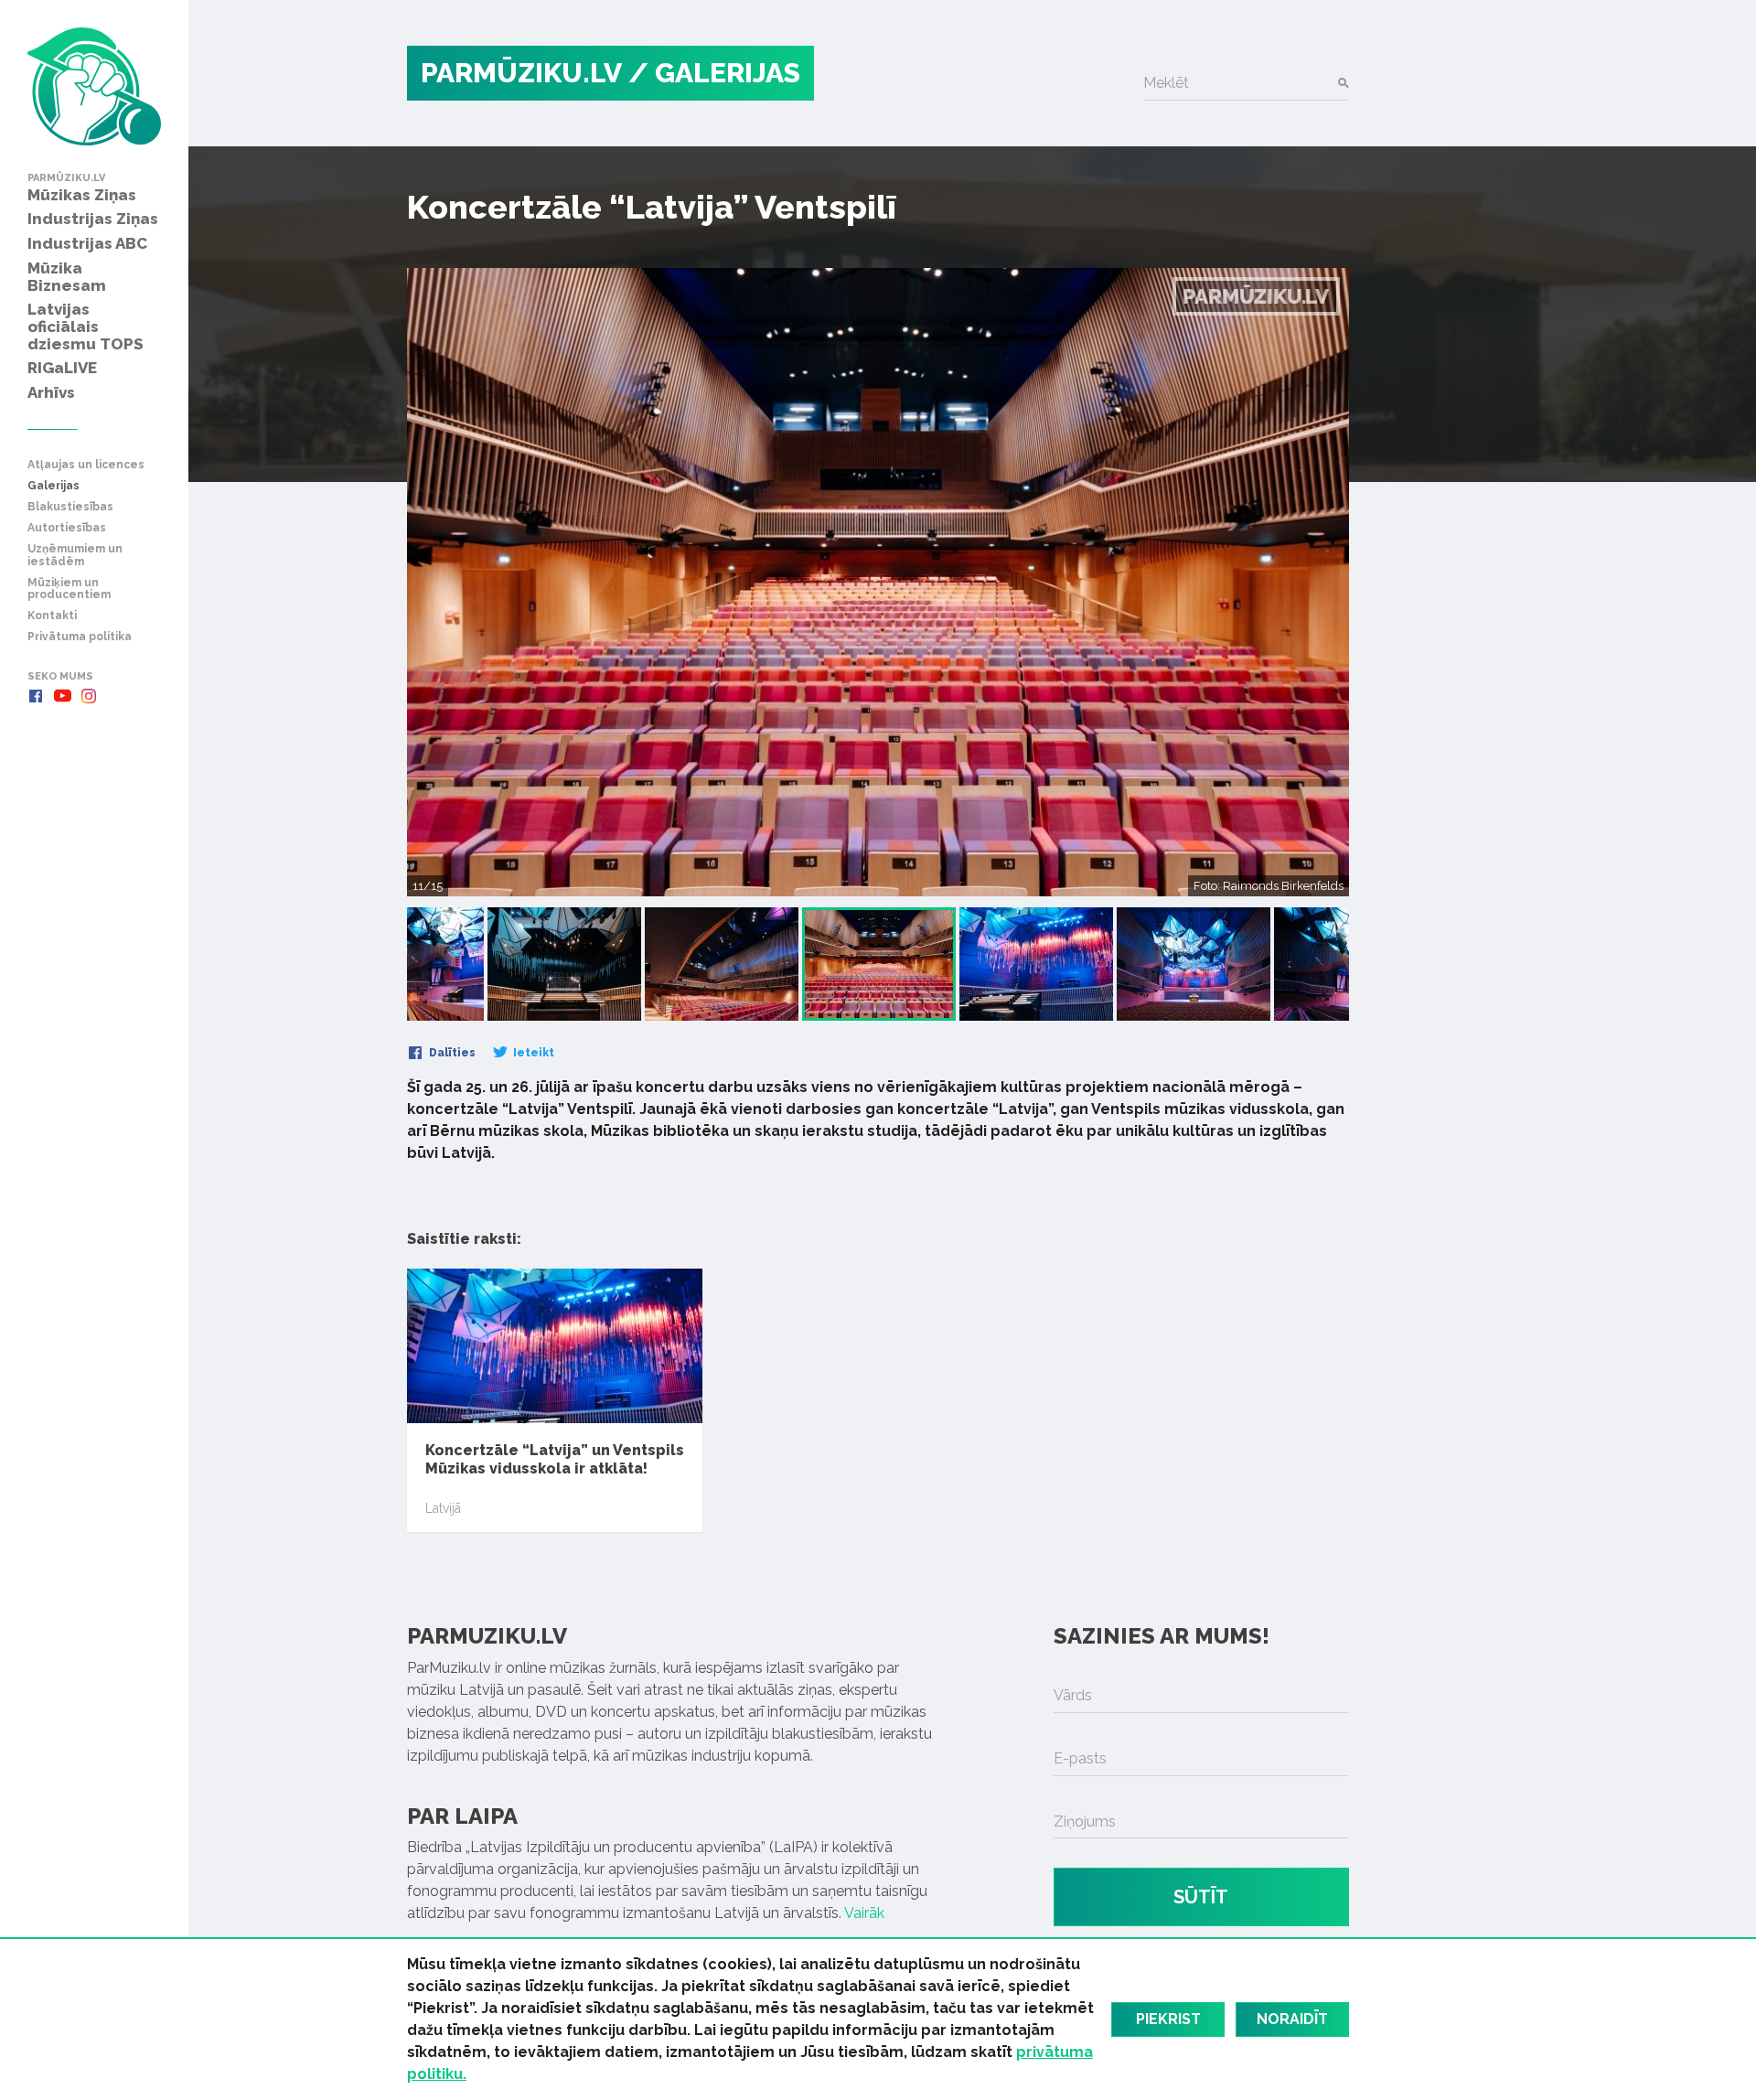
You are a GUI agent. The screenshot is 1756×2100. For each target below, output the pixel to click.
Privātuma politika (80, 637)
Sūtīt (1201, 1897)
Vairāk (864, 1913)
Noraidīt (1292, 2019)
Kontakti (52, 616)
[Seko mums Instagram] (89, 696)
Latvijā (443, 1508)
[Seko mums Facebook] (36, 696)
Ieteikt (532, 1053)
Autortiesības (67, 528)
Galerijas (54, 486)
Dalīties (451, 1053)
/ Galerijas (714, 73)
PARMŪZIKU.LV (521, 73)
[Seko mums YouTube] (62, 696)
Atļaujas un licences (86, 465)
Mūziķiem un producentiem (69, 589)
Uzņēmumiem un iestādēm (75, 555)
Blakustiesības (70, 507)
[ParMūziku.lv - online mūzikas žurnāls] (94, 86)
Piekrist (1168, 2019)
